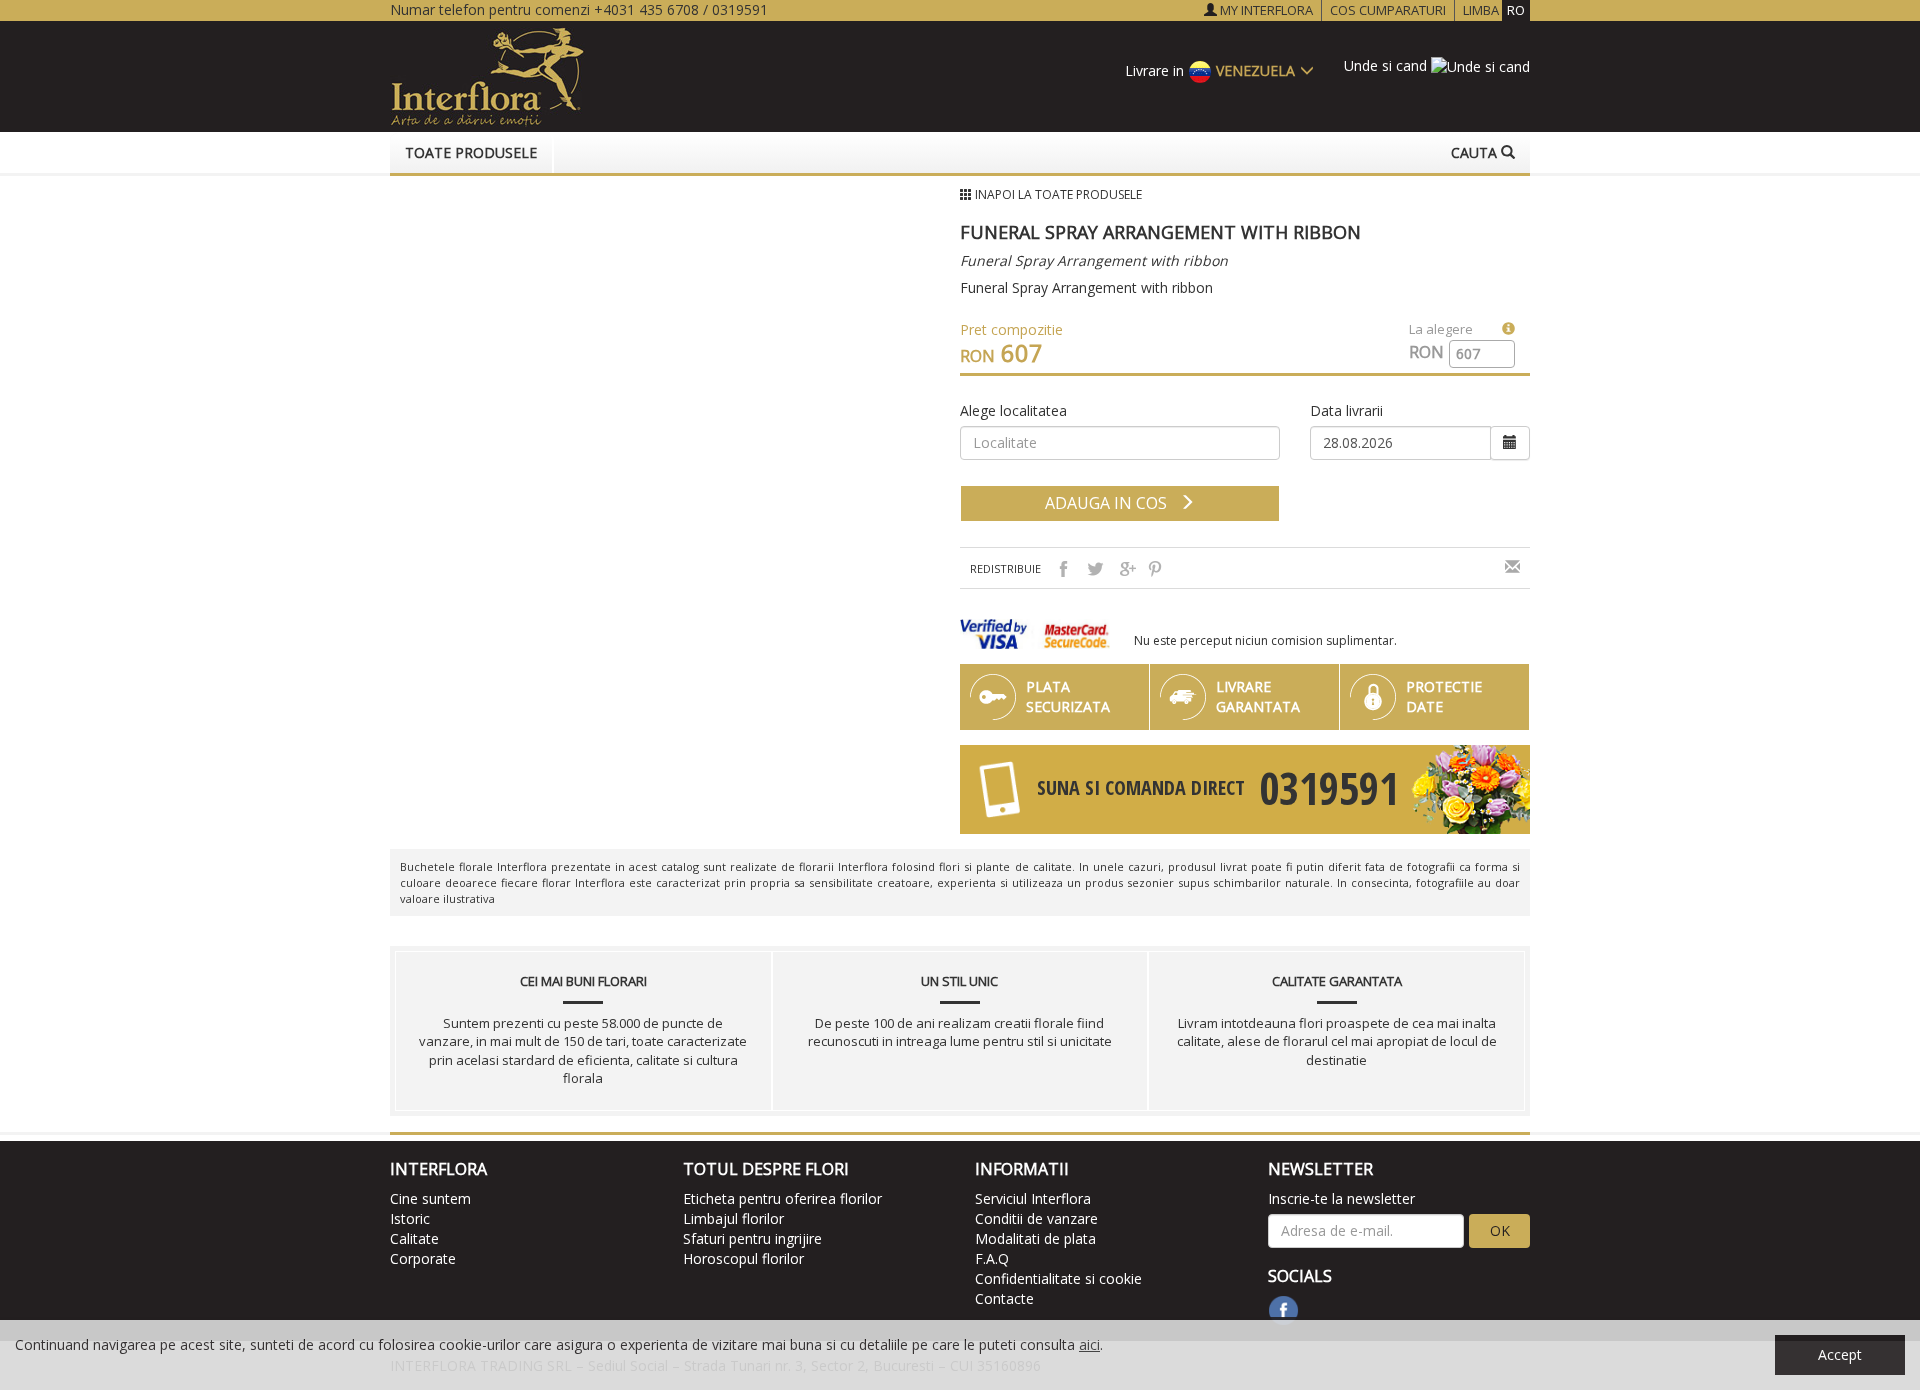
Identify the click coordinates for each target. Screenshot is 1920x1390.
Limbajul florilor (733, 1218)
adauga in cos (1112, 503)
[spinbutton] (1474, 354)
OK (1500, 1230)
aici (1089, 1344)
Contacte (1004, 1298)
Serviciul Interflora (1033, 1198)
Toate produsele (471, 152)
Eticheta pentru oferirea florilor (782, 1198)
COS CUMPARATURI (1388, 10)
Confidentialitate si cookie (1058, 1278)
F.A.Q (992, 1258)
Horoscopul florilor (743, 1258)
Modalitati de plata (1035, 1238)
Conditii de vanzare (1036, 1218)
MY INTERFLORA (1265, 10)
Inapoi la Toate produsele (1058, 194)
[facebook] (1283, 1310)
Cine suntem (430, 1198)
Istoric (410, 1218)
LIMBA (1494, 10)
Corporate (423, 1258)
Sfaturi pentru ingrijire (752, 1238)
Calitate (414, 1238)
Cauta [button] (1476, 152)
